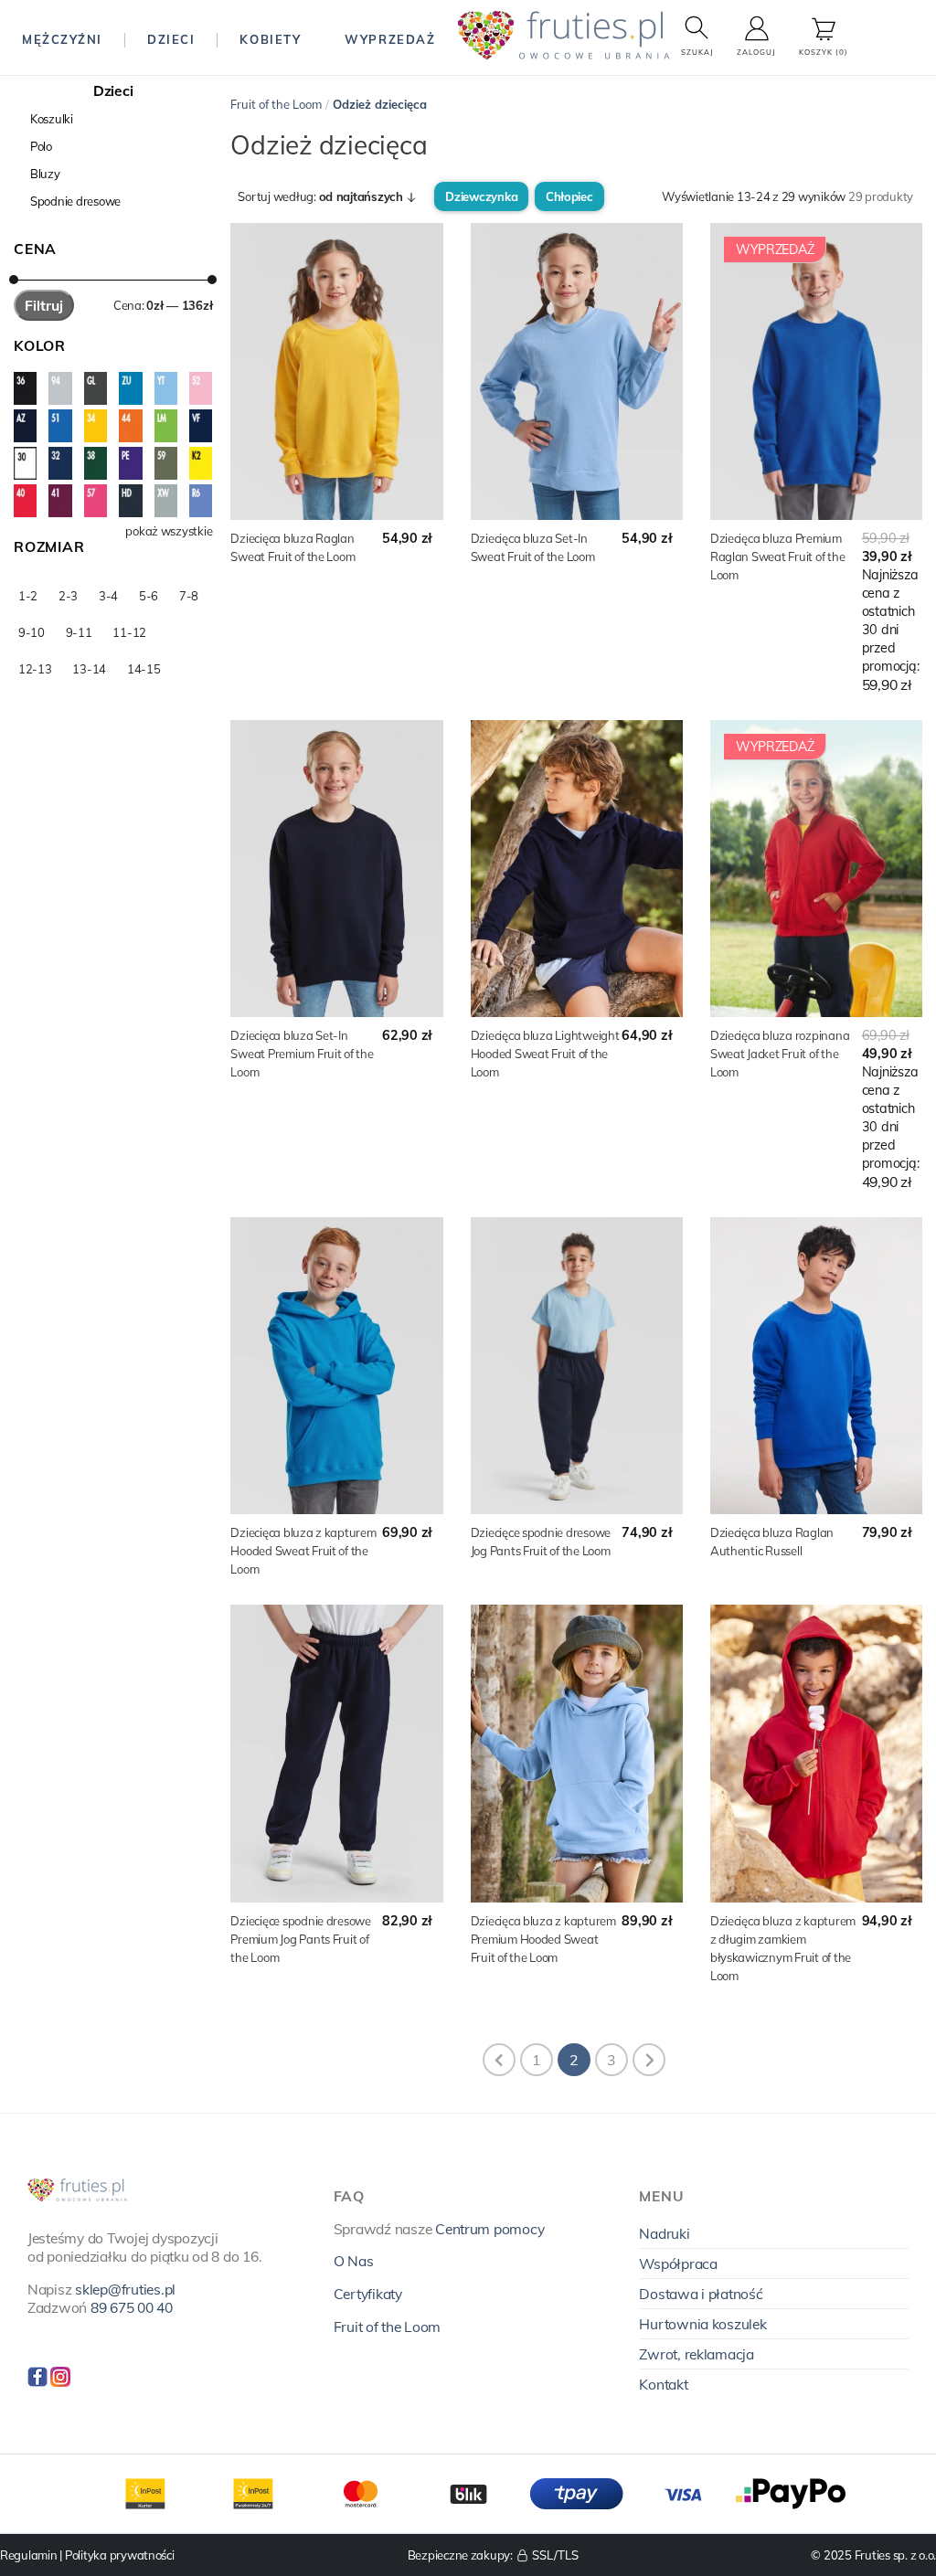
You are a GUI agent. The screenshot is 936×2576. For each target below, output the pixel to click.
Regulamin (29, 2555)
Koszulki (52, 119)
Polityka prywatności (120, 2555)
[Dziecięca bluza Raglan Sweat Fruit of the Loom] (336, 371)
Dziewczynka (481, 196)
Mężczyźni (62, 39)
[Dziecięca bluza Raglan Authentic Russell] (816, 1366)
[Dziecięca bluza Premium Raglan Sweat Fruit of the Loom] (816, 371)
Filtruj (44, 305)
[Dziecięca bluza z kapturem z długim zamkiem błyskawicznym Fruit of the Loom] (816, 1753)
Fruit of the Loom (276, 104)
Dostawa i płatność (701, 2294)
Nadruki (664, 2233)
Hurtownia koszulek (702, 2324)
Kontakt (663, 2384)
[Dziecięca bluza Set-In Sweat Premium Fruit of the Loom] (336, 869)
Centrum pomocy (489, 2229)
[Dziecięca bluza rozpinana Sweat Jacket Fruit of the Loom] (816, 869)
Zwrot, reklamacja (697, 2354)
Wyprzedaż (390, 39)
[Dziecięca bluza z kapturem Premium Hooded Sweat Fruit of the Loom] (577, 1753)
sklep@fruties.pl (125, 2289)
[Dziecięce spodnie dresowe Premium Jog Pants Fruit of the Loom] (336, 1753)
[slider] (14, 280)
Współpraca (678, 2263)
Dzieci (171, 39)
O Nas (354, 2261)
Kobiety (270, 39)
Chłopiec (569, 196)
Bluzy (45, 174)
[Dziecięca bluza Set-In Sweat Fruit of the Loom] (577, 371)
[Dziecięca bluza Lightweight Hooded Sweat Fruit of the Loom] (577, 869)
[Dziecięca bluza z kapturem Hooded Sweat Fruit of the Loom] (336, 1366)
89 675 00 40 (132, 2307)
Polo (41, 146)
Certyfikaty (368, 2294)
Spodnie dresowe (75, 201)
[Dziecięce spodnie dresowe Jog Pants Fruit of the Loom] (577, 1366)
